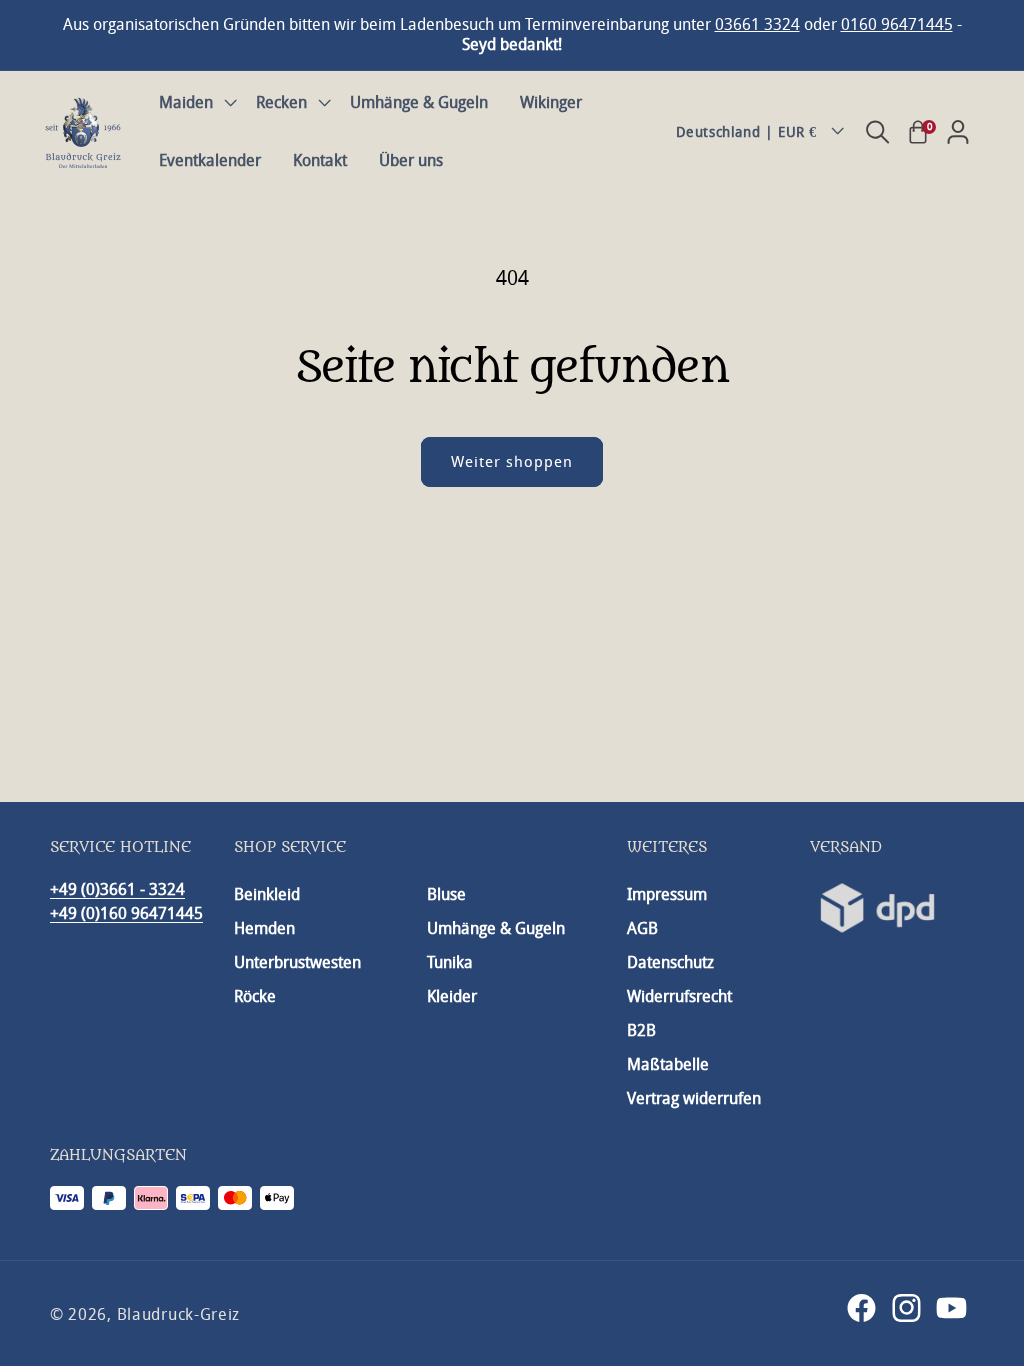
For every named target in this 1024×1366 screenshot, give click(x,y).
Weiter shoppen (512, 462)
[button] (191, 103)
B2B (641, 1030)
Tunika (450, 962)
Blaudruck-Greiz (179, 1314)
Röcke (255, 996)
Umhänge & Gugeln (496, 928)
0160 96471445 (897, 24)
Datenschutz (670, 962)
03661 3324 (757, 24)
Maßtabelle (668, 1064)
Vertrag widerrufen (694, 1098)
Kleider (452, 996)
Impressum (667, 894)
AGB (642, 928)
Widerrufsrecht (679, 996)
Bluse (446, 894)
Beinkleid (267, 894)
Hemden (264, 928)
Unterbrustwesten (297, 962)
